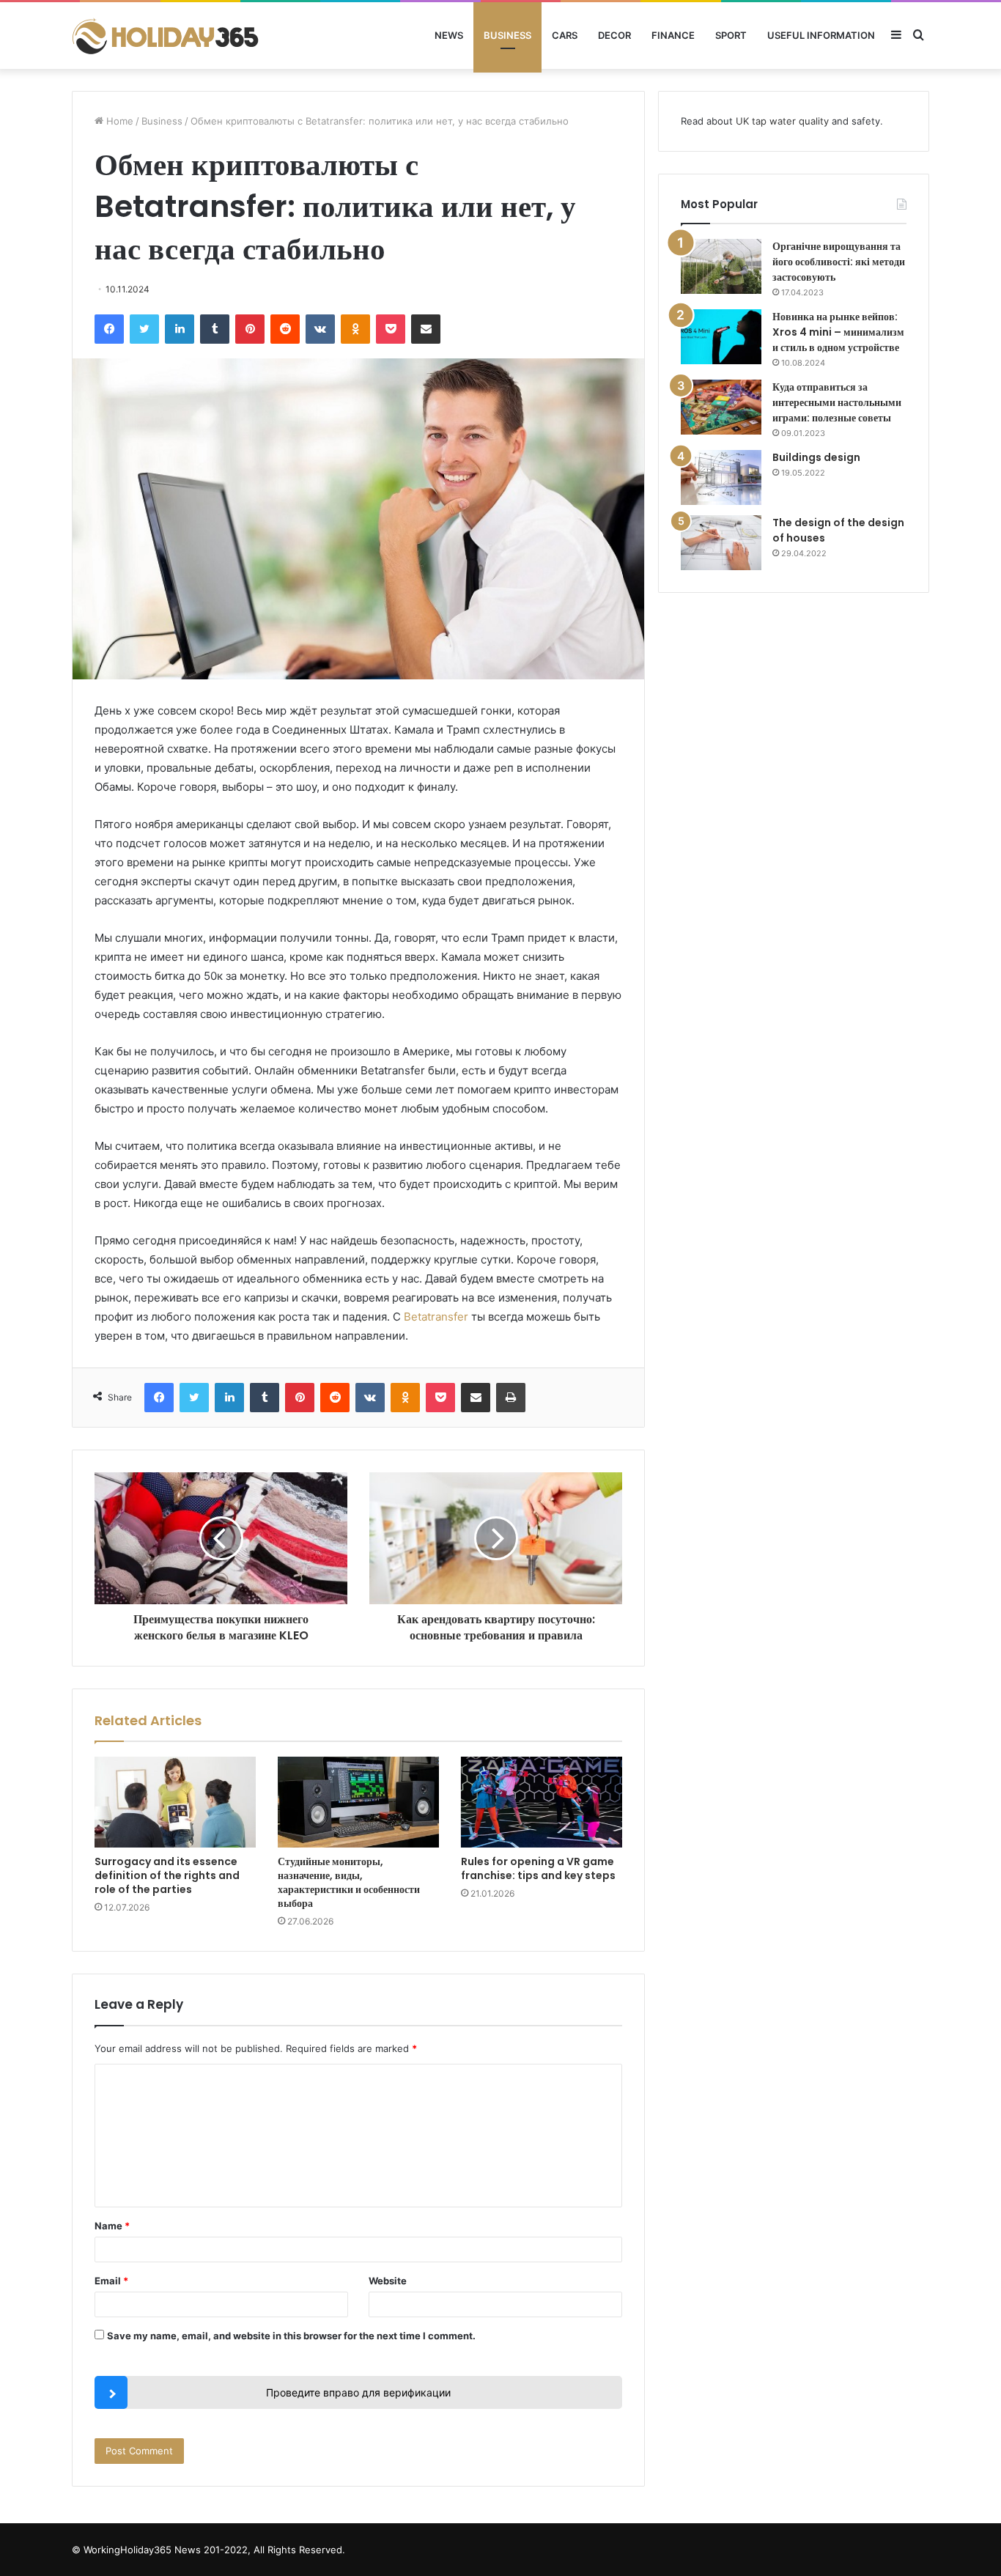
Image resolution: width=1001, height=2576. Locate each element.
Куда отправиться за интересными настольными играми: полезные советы (837, 402)
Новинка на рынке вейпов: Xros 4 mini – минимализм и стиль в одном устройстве (838, 332)
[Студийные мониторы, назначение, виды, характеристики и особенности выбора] (358, 1802)
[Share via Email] (426, 329)
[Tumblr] (215, 329)
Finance (673, 35)
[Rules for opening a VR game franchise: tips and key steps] (542, 1802)
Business (507, 35)
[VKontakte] (320, 329)
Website (388, 2281)
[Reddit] (285, 329)
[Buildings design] (721, 477)
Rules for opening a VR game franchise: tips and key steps (538, 1868)
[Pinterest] (250, 329)
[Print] (511, 1398)
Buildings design (816, 457)
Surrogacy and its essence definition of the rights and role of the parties (167, 1875)
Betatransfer (436, 1317)
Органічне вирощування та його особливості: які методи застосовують (839, 262)
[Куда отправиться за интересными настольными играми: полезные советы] (721, 407)
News (449, 35)
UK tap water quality (782, 121)
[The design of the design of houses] (721, 543)
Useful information (821, 35)
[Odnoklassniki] (355, 329)
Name (112, 2226)
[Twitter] (144, 329)
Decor (614, 35)
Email (111, 2281)
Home (118, 121)
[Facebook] (109, 329)
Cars (565, 35)
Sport (731, 35)
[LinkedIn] (180, 329)
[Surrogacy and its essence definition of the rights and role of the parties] (175, 1802)
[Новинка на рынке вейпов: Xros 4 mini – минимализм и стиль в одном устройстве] (721, 337)
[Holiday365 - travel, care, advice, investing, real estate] (167, 36)
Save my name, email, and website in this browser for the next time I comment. (291, 2336)
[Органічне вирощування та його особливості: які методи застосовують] (721, 266)
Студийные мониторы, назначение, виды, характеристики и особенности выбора (349, 1882)
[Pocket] (391, 329)
